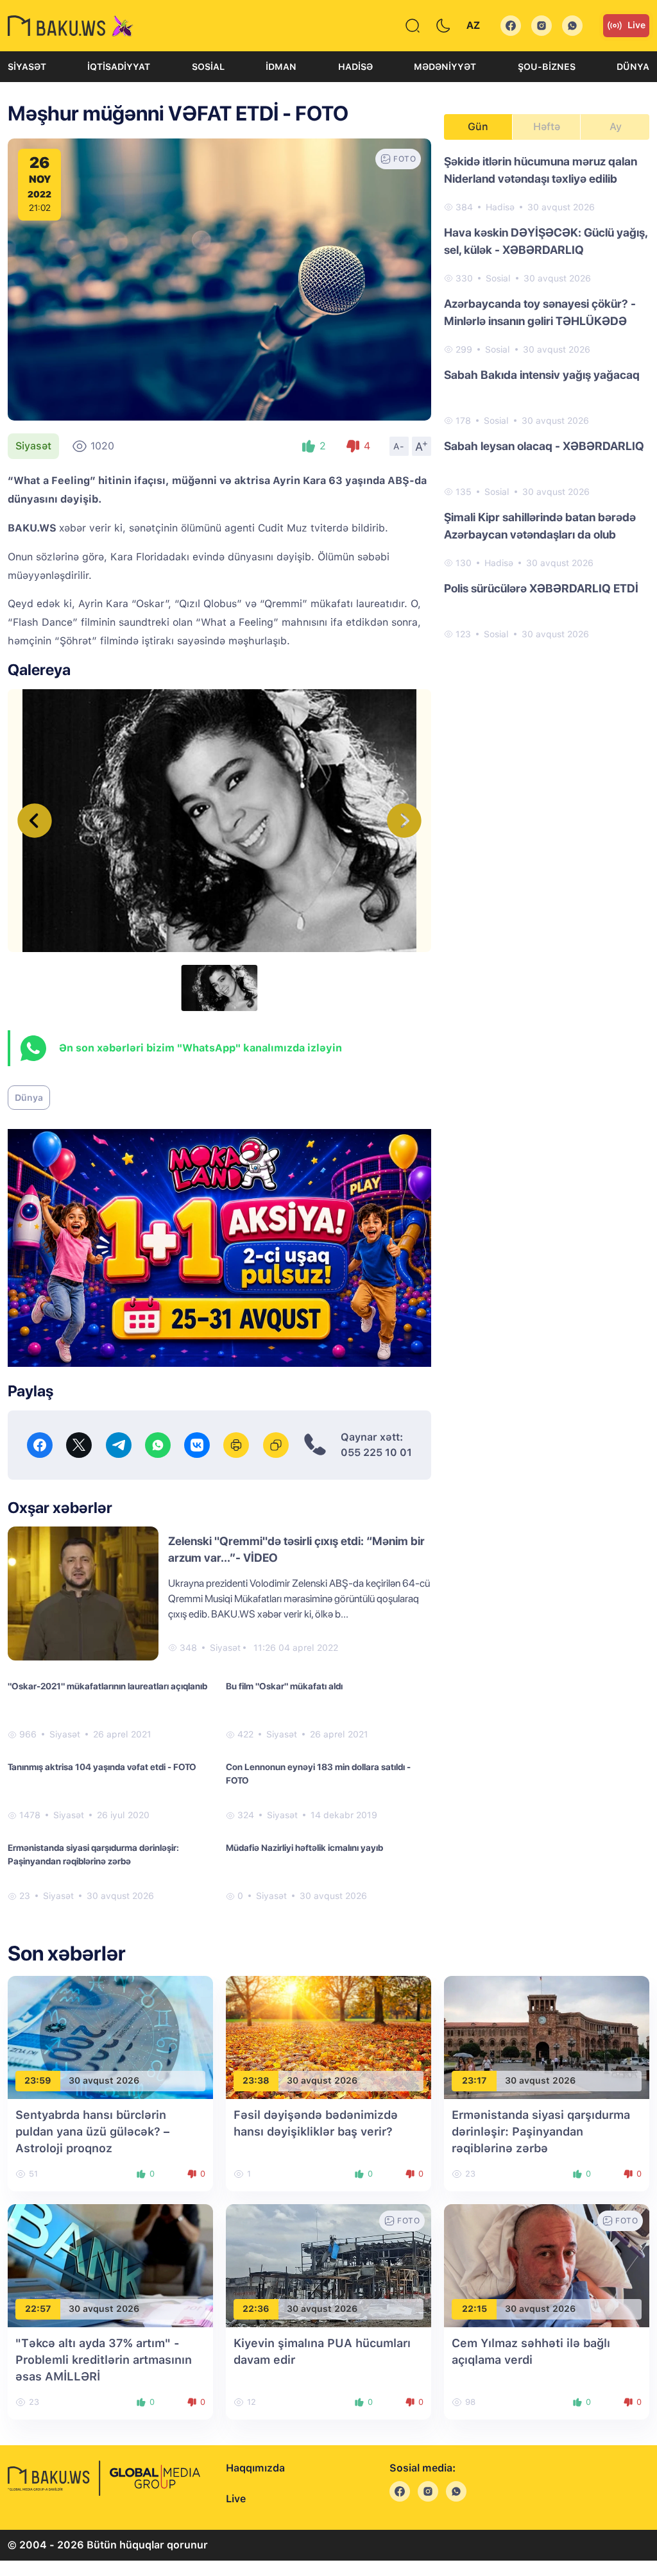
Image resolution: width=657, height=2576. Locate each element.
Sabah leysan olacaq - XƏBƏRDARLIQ (544, 446)
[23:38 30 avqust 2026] (328, 2037)
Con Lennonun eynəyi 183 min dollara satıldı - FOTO (318, 1774)
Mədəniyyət (445, 67)
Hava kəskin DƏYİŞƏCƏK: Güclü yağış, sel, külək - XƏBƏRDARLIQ (546, 241)
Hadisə (355, 67)
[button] (404, 821)
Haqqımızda (255, 2468)
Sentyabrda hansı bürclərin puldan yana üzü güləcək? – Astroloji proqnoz (92, 2131)
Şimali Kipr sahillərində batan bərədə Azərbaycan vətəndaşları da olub (540, 526)
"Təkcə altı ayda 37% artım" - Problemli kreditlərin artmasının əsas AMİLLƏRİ (104, 2360)
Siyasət (27, 67)
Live (636, 25)
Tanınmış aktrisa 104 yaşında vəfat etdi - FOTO (102, 1767)
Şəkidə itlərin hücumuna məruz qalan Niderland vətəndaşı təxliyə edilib (541, 170)
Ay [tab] (616, 127)
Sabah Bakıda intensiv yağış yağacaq (542, 375)
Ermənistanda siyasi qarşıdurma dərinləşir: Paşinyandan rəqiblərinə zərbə (93, 1854)
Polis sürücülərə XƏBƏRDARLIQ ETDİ (541, 588)
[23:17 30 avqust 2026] (547, 2037)
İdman (281, 67)
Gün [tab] (478, 127)
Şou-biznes (547, 67)
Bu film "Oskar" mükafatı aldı (284, 1686)
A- (399, 446)
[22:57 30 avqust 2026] (110, 2265)
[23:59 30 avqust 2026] (110, 2037)
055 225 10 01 (376, 1452)
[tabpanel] (547, 397)
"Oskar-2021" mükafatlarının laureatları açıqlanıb (107, 1686)
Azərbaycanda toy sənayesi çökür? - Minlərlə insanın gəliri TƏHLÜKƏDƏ (540, 312)
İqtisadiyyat (119, 67)
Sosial (208, 67)
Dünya (633, 67)
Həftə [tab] (547, 127)
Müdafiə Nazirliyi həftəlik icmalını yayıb (304, 1848)
